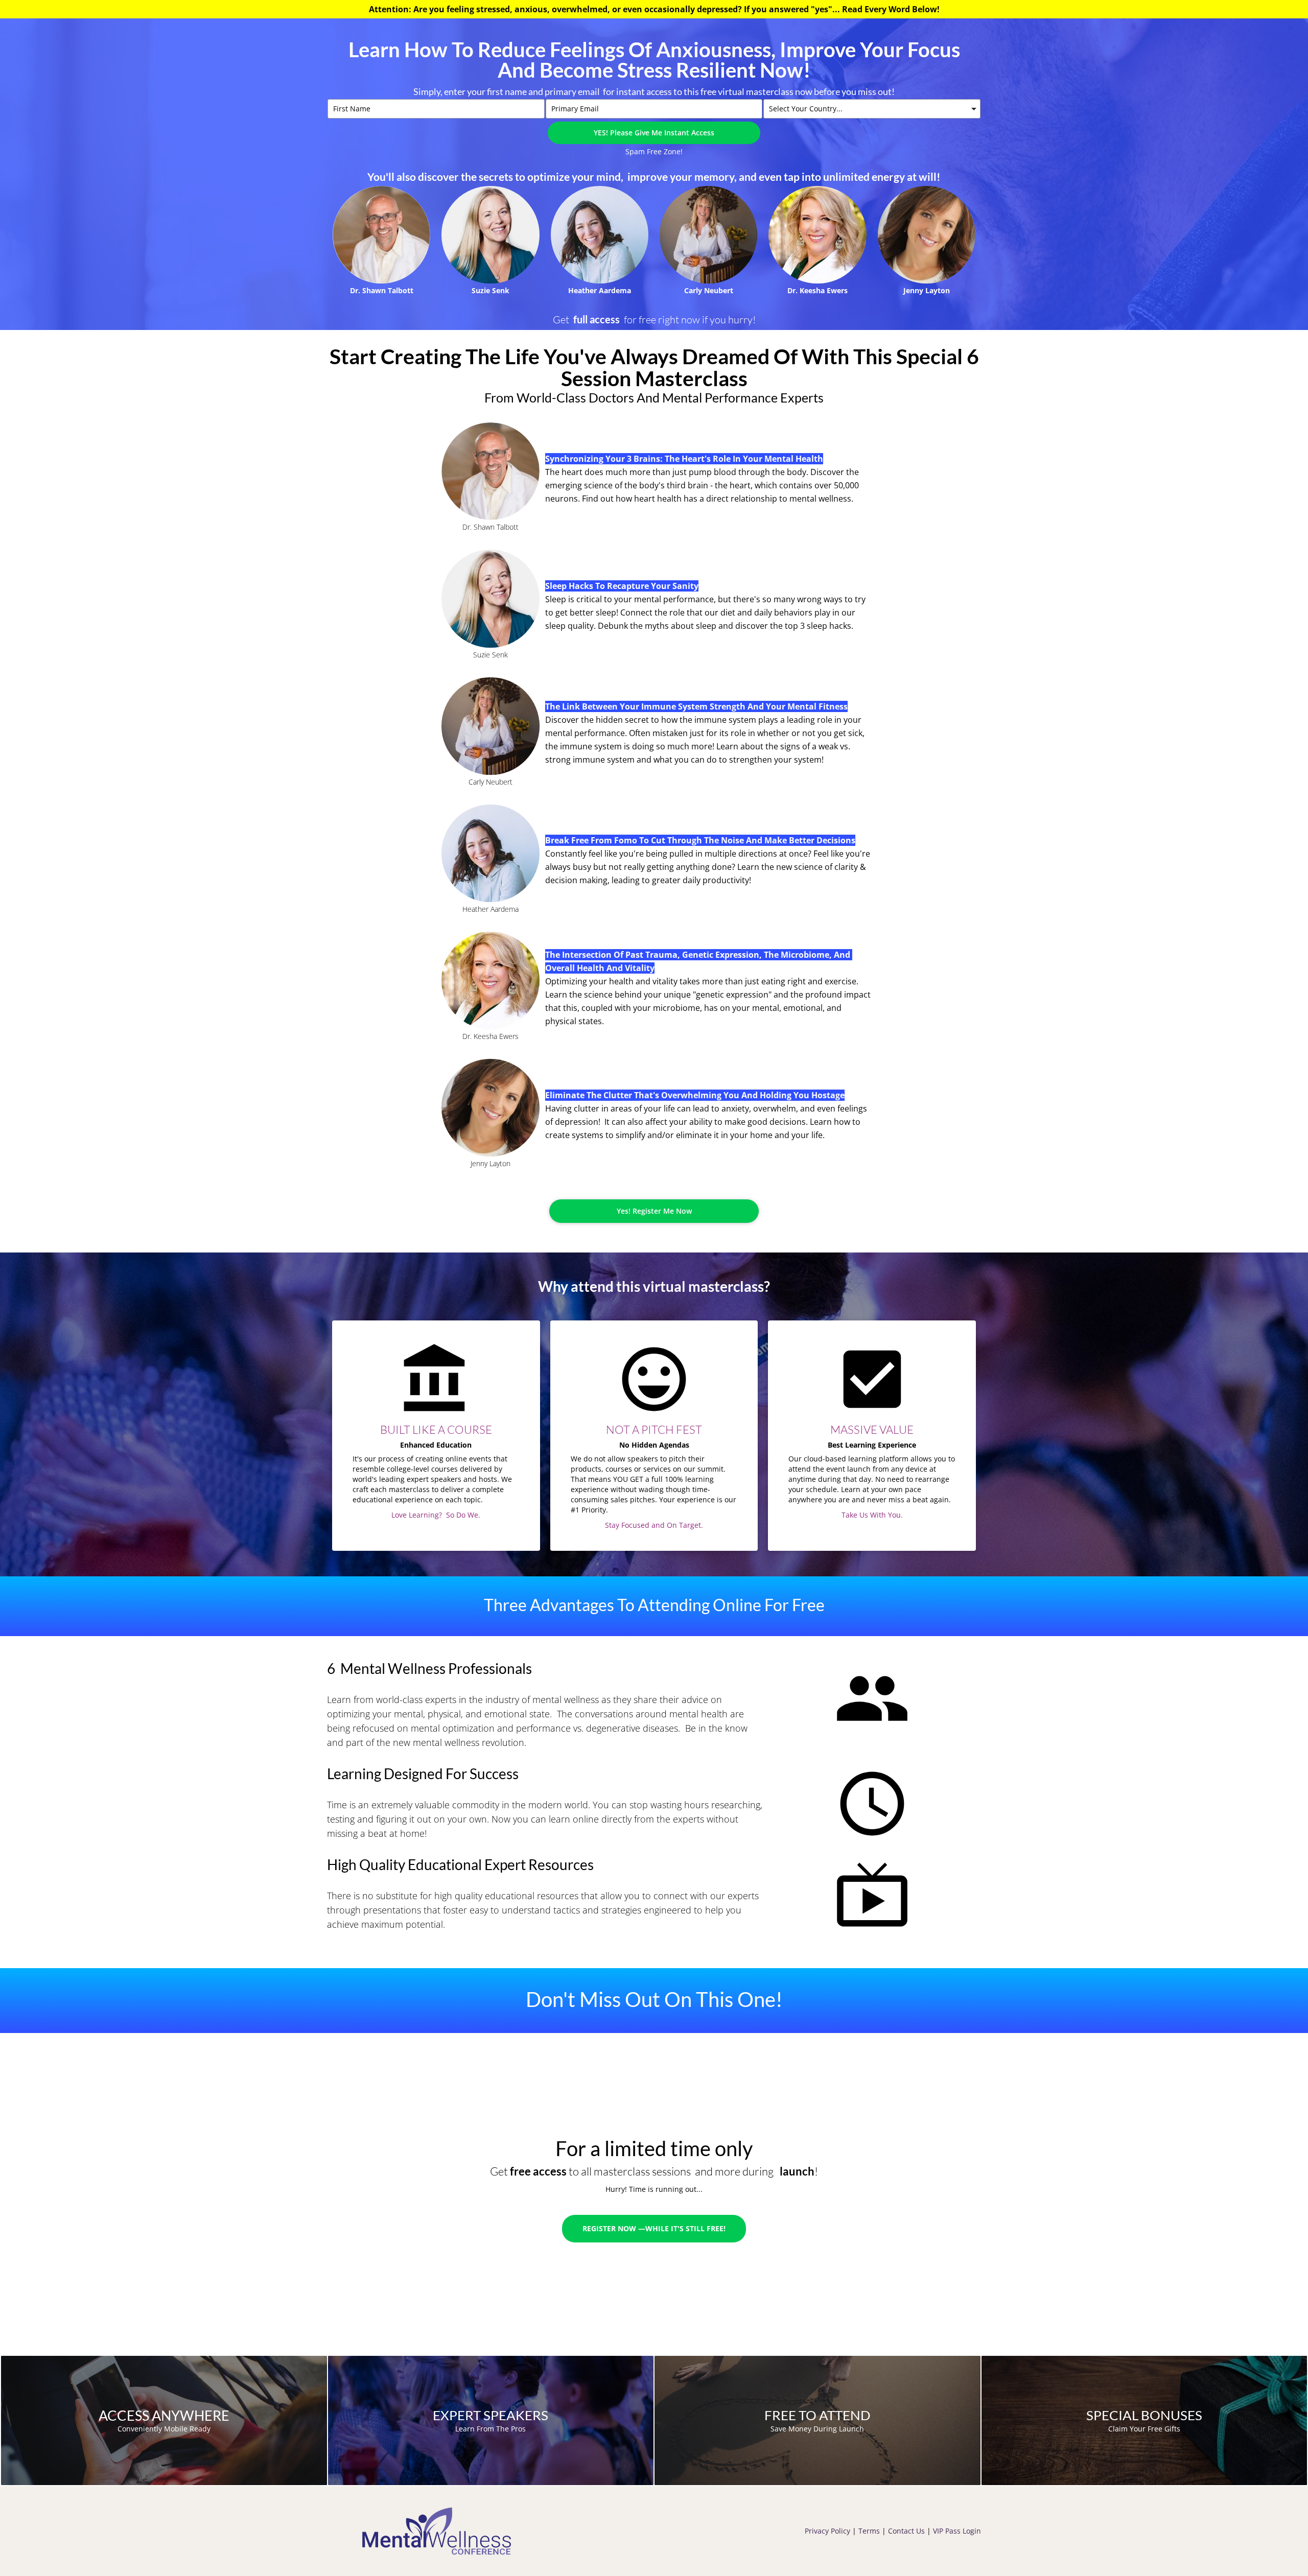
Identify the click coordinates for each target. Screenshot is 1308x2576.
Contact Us (906, 2531)
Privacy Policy (828, 2531)
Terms (869, 2531)
